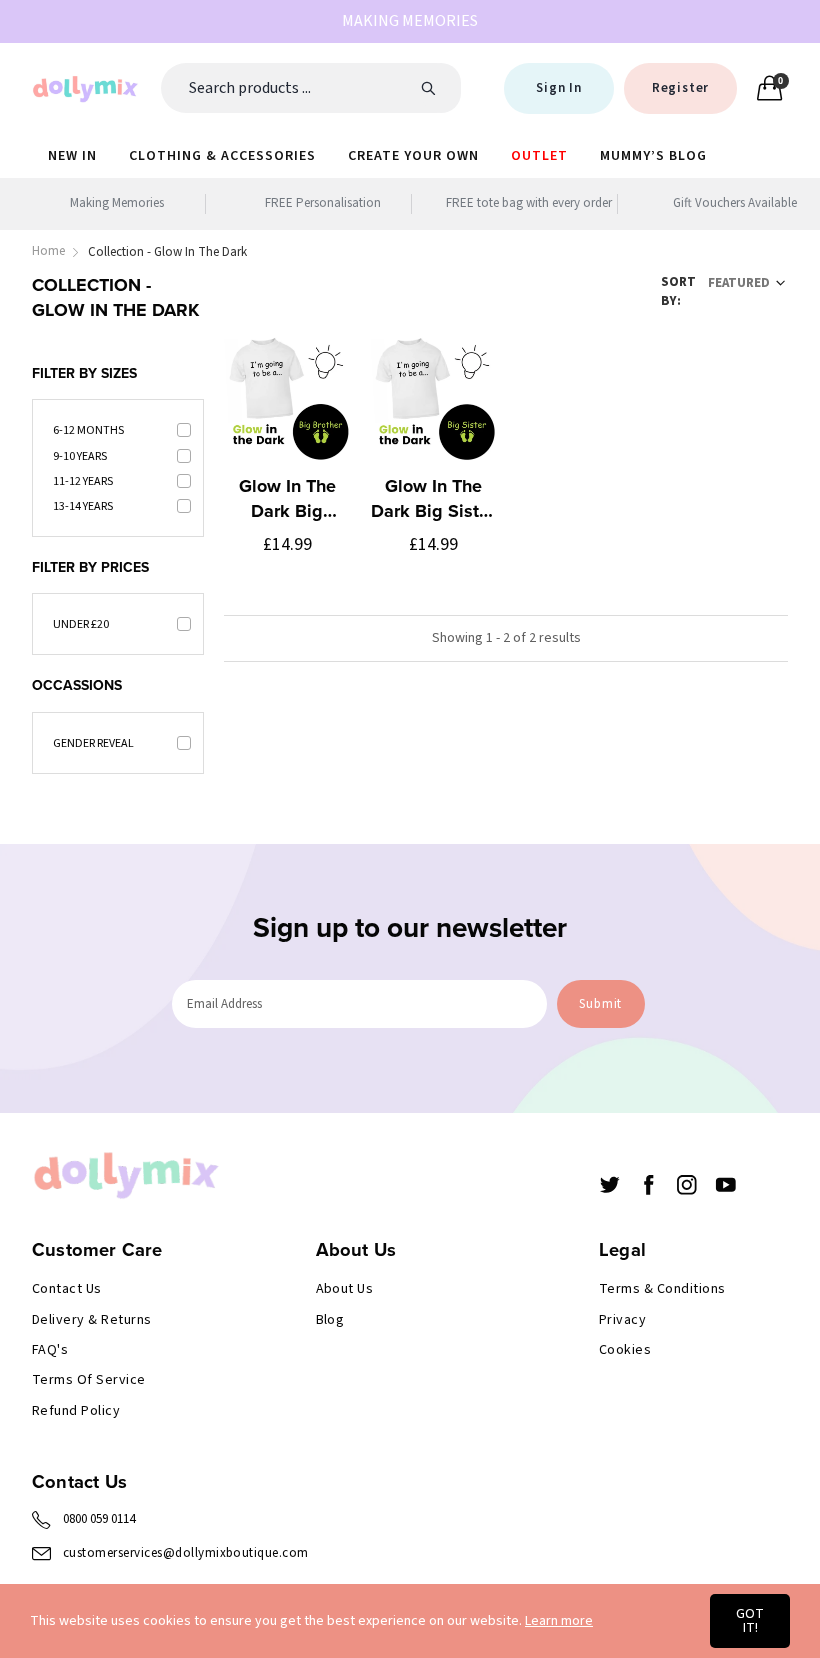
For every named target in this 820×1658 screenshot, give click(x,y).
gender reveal (93, 743)
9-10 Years (80, 456)
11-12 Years (83, 481)
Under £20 (81, 624)
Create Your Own (413, 156)
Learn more (559, 1621)
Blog (330, 1320)
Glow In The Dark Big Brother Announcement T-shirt (287, 499)
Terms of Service (89, 1380)
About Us (345, 1289)
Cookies (625, 1350)
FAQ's (50, 1350)
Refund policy (76, 1411)
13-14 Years (83, 506)
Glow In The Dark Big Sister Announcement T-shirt (433, 499)
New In (72, 156)
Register (680, 88)
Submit (600, 1004)
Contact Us (67, 1289)
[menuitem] (72, 155)
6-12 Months (88, 430)
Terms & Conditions (662, 1289)
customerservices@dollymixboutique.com (186, 1553)
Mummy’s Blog (653, 156)
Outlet (539, 156)
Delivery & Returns (92, 1320)
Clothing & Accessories (222, 156)
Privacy (622, 1320)
